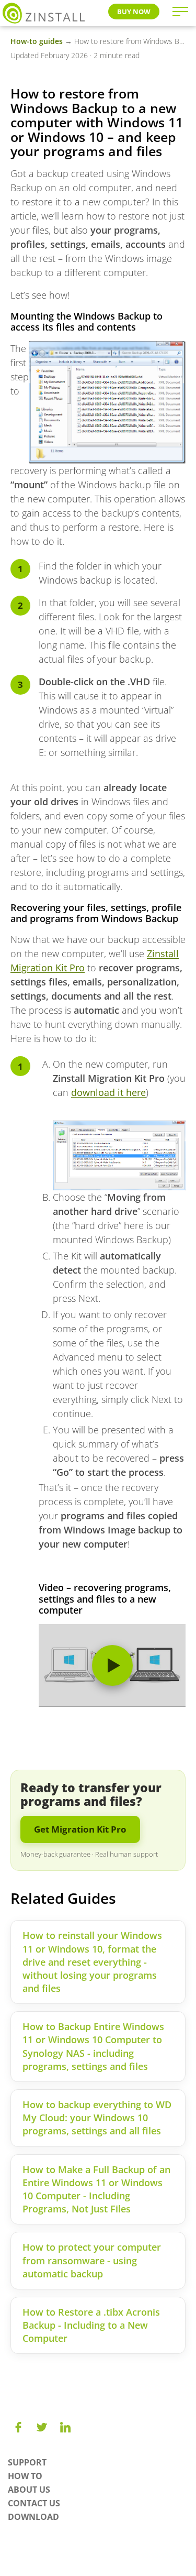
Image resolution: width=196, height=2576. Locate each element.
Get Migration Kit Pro (80, 1829)
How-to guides (37, 41)
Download (33, 2517)
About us (29, 2490)
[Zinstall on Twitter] (42, 2427)
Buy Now (134, 12)
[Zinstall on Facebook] (18, 2427)
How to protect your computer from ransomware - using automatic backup (92, 2260)
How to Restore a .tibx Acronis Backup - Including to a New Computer (91, 2325)
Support (27, 2462)
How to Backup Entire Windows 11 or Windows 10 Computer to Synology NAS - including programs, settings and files (93, 2046)
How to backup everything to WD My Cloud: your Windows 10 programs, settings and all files (97, 2118)
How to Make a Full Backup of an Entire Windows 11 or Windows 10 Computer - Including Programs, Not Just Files (96, 2189)
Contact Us (34, 2503)
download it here (108, 1092)
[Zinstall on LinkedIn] (65, 2427)
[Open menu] (180, 12)
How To (25, 2476)
